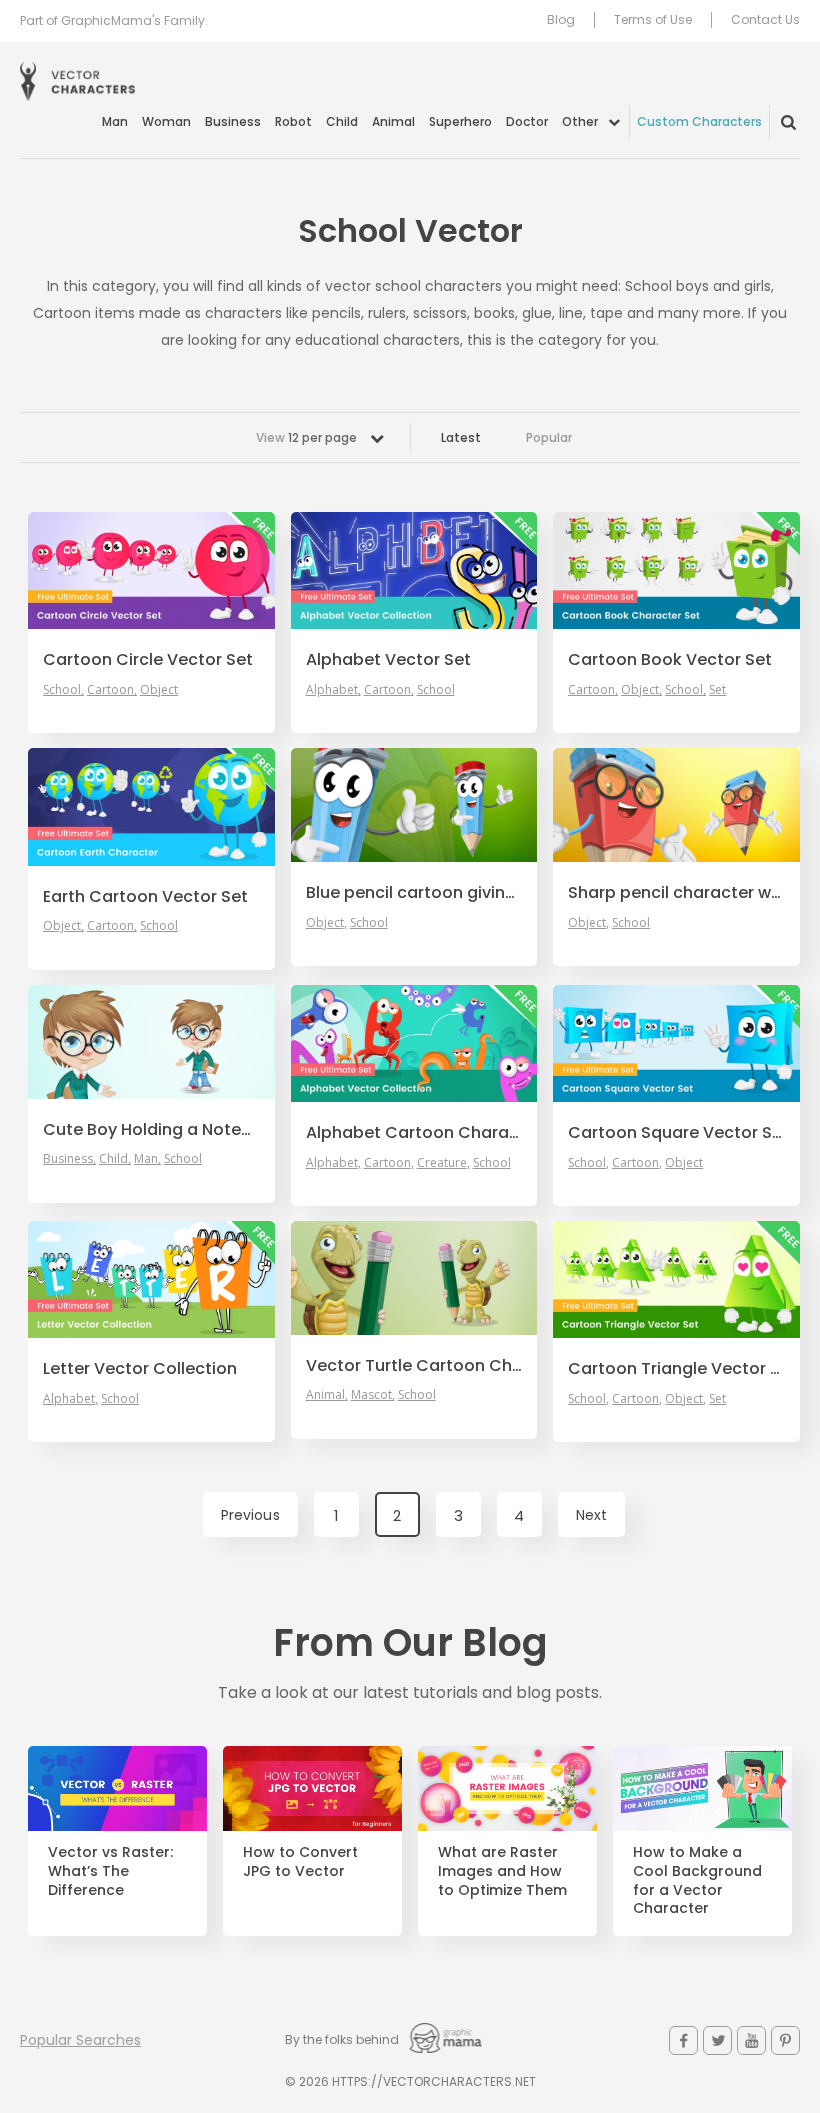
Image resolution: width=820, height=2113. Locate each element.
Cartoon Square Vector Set (676, 1133)
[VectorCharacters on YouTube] (751, 2040)
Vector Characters (77, 81)
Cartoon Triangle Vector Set (676, 1369)
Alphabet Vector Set (388, 660)
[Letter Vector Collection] (151, 1279)
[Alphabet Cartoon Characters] (414, 1043)
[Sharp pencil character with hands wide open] (676, 805)
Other (580, 121)
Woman (166, 121)
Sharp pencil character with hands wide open (676, 893)
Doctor (527, 121)
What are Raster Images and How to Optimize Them (502, 1871)
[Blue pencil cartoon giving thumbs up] (414, 805)
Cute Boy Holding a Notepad (151, 1130)
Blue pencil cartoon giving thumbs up (414, 893)
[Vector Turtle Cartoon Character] (414, 1278)
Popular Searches (80, 2040)
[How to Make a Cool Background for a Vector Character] (702, 1788)
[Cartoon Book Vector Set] (676, 570)
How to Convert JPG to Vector (300, 1862)
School (62, 690)
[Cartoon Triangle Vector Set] (676, 1279)
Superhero (460, 121)
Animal (393, 121)
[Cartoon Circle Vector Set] (151, 570)
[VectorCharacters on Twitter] (717, 2040)
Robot (293, 121)
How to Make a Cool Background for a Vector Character (697, 1881)
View (306, 437)
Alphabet (332, 690)
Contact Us (765, 20)
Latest (461, 437)
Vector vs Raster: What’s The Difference (110, 1871)
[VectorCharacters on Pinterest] (785, 2040)
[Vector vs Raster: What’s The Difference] (117, 1788)
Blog (561, 20)
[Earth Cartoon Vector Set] (151, 806)
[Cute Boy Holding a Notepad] (151, 1042)
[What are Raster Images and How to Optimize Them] (507, 1788)
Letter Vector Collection (140, 1369)
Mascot (371, 1395)
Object (159, 690)
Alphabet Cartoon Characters (414, 1133)
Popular (549, 437)
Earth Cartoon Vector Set (145, 897)
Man (115, 121)
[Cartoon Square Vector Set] (676, 1043)
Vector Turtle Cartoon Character (414, 1366)
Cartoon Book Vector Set (670, 660)
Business (233, 121)
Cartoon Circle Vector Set (148, 660)
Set (717, 690)
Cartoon (110, 690)
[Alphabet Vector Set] (414, 570)
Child (342, 121)
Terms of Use (653, 20)
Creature (442, 1163)
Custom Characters (699, 121)
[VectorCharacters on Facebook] (683, 2040)
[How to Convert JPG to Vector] (312, 1788)
